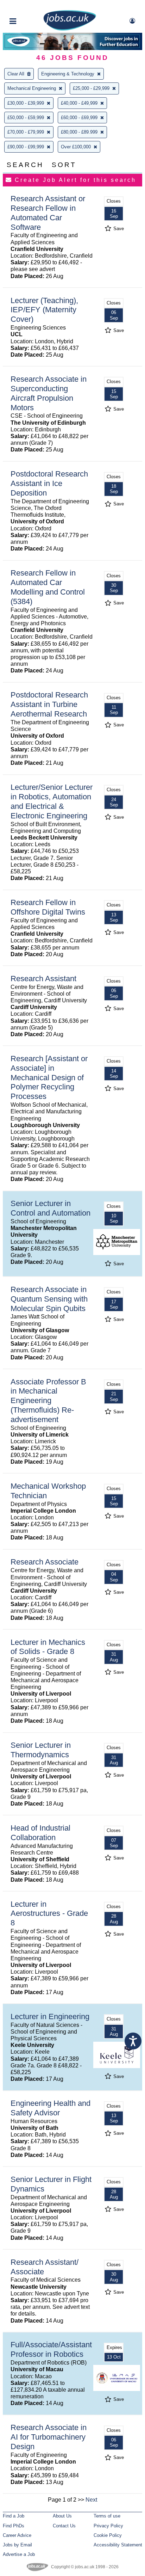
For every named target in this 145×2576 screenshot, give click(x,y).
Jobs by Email (17, 2545)
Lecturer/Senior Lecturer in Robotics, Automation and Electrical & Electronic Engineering (52, 801)
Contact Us (64, 2526)
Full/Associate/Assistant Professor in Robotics (51, 2349)
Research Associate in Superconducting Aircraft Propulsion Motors (49, 393)
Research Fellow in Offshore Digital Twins (48, 907)
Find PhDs (14, 2526)
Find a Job (14, 2516)
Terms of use (107, 2516)
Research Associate (45, 1562)
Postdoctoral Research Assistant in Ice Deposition (49, 483)
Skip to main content (28, 6)
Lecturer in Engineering (50, 2016)
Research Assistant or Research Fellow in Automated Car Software (48, 213)
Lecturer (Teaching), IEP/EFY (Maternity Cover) (44, 310)
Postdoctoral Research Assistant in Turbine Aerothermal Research (49, 704)
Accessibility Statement (118, 2545)
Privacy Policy (108, 2526)
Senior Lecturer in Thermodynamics (41, 1750)
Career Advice (17, 2535)
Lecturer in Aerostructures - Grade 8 (49, 1914)
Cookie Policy (108, 2535)
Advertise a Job (19, 2554)
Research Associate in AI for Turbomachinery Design (49, 2437)
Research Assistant (43, 979)
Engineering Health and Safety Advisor (51, 2108)
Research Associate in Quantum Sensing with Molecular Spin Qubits (49, 1299)
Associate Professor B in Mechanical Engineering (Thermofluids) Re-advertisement (48, 1401)
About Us (62, 2516)
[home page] (70, 29)
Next (91, 2500)
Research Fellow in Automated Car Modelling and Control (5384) (48, 587)
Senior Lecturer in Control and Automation (51, 1208)
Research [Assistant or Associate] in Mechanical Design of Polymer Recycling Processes (49, 1078)
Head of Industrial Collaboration (40, 1833)
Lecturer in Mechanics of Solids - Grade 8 (48, 1647)
